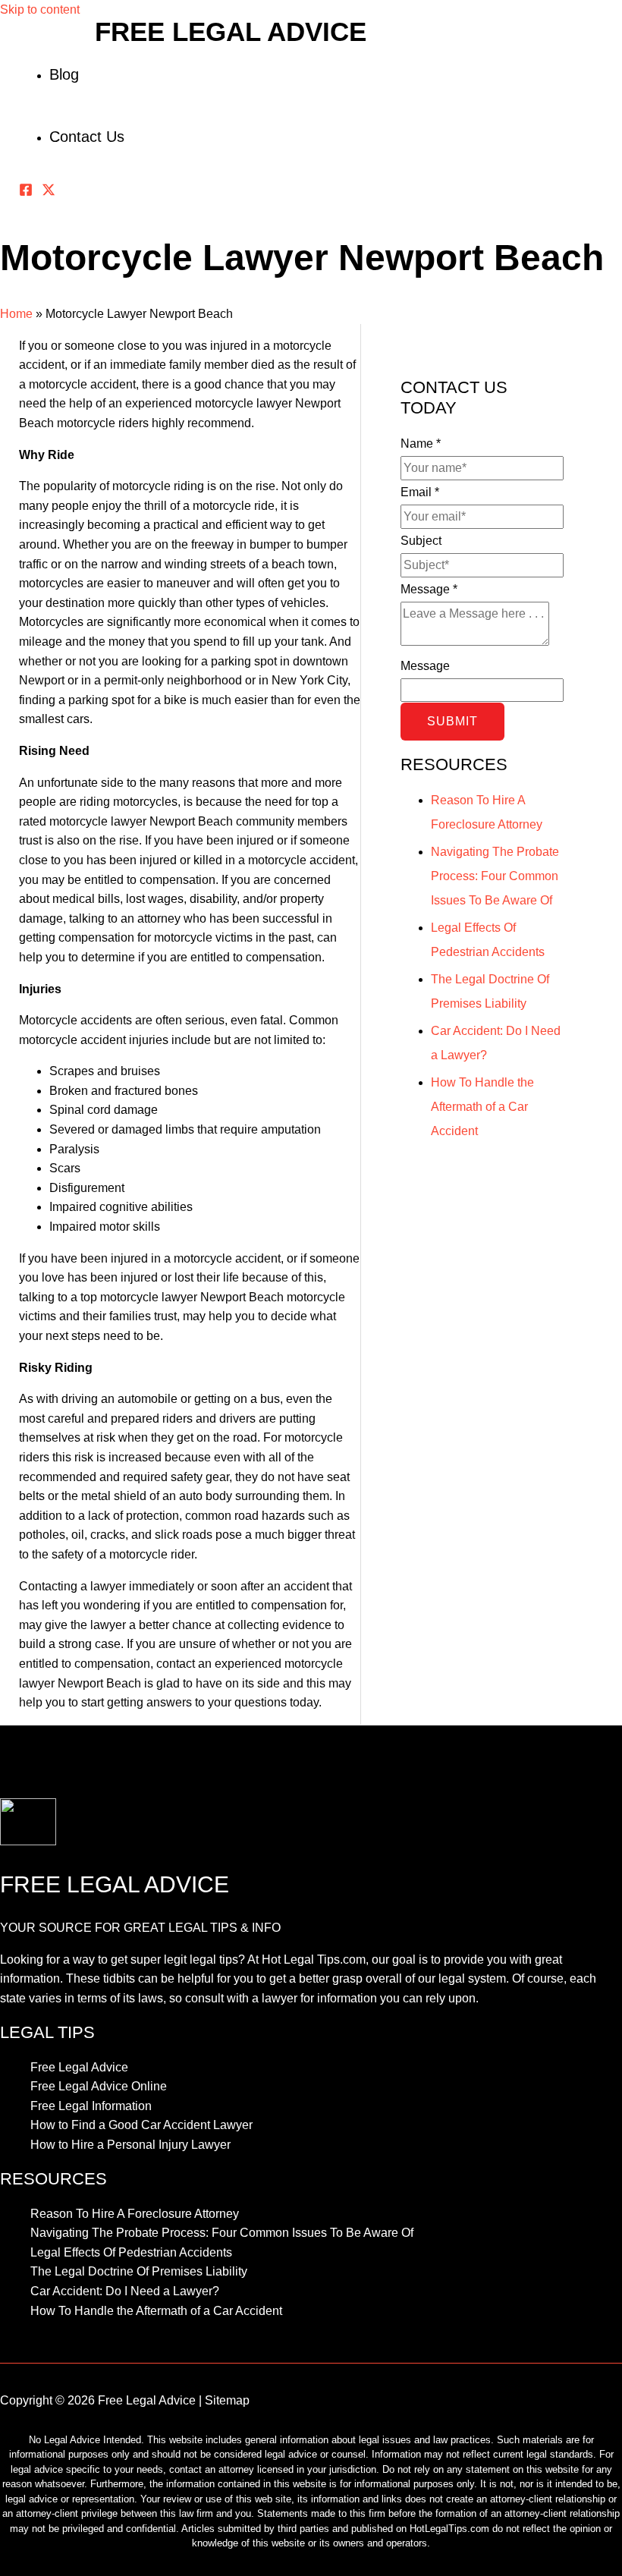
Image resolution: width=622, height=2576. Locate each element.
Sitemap (227, 2400)
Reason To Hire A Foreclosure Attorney (135, 2214)
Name (421, 443)
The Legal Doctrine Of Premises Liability (139, 2271)
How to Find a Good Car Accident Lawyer (141, 2125)
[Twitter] (49, 192)
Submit (452, 721)
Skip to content (40, 9)
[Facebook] (26, 192)
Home (16, 314)
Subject (421, 541)
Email (420, 492)
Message (429, 589)
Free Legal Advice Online (99, 2086)
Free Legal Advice (231, 31)
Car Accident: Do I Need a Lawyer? (125, 2291)
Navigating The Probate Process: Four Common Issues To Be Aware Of (495, 876)
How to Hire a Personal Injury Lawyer (130, 2145)
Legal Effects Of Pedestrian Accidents (131, 2252)
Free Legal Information (91, 2106)
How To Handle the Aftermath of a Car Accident (482, 1107)
